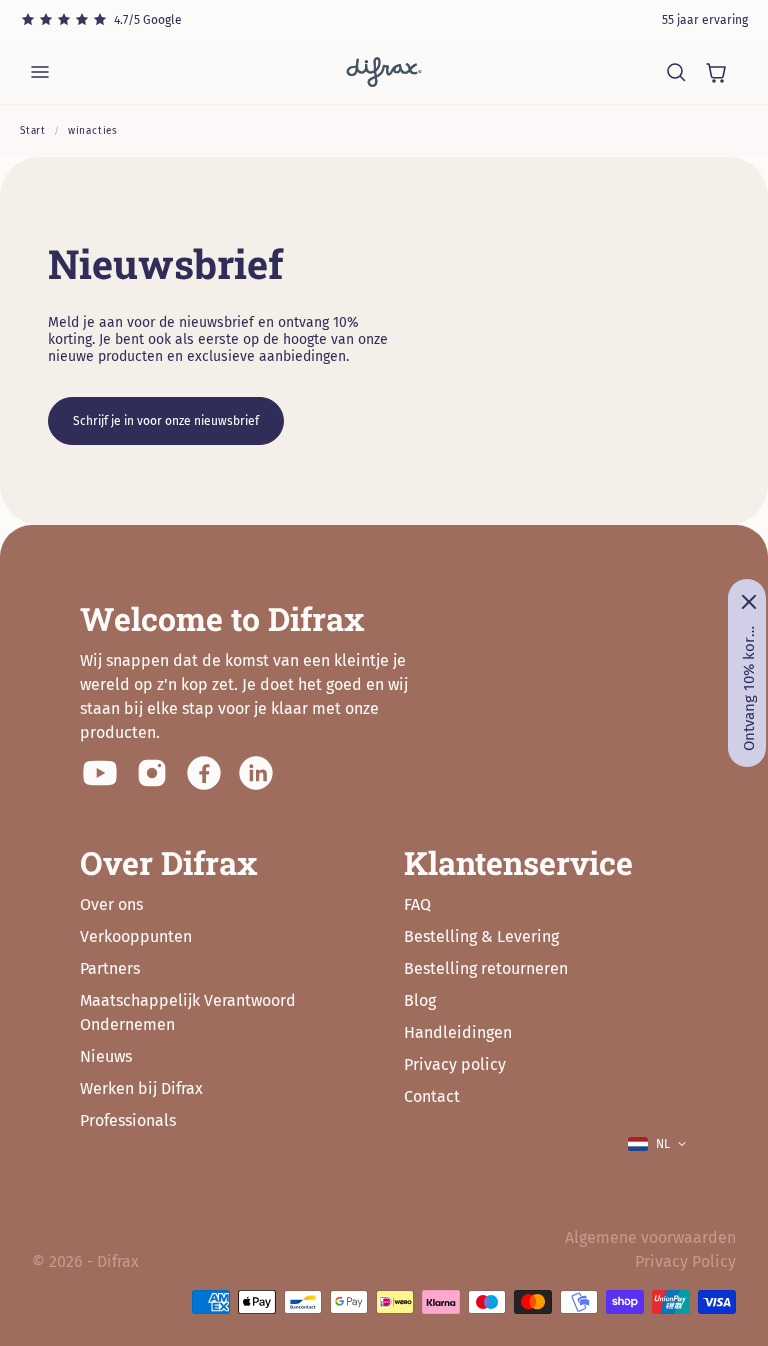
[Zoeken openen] (676, 72)
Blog (420, 1000)
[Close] (749, 602)
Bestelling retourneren (486, 968)
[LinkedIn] (256, 773)
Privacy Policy (685, 1261)
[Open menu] (40, 72)
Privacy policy (455, 1064)
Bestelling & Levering (481, 936)
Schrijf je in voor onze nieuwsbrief (166, 421)
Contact (432, 1096)
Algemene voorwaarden (650, 1237)
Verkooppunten (136, 936)
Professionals (128, 1120)
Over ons (111, 904)
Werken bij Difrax (141, 1088)
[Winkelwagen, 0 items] (716, 72)
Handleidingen (458, 1032)
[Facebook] (204, 773)
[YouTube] (100, 773)
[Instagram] (152, 773)
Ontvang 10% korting (749, 688)
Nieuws (106, 1056)
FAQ (417, 904)
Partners (110, 968)
